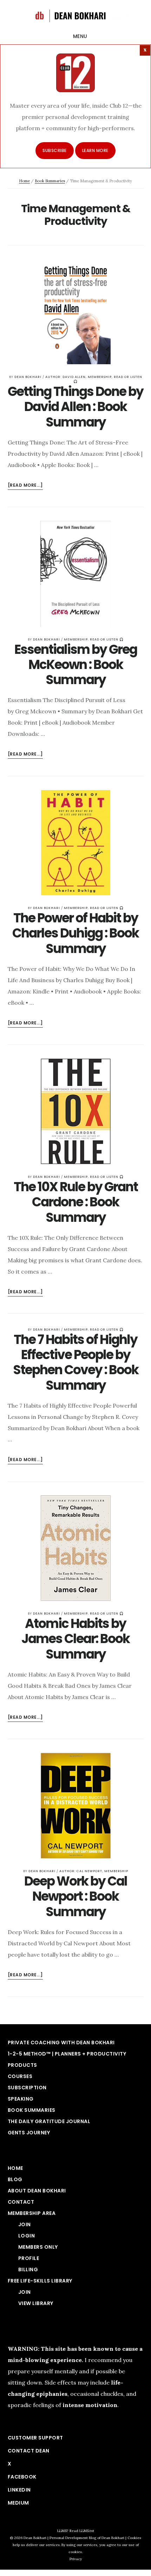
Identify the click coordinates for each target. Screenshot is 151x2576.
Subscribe (55, 150)
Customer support (35, 2438)
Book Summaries (50, 181)
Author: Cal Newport (81, 1871)
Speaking (21, 2099)
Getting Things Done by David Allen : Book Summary (75, 407)
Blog (15, 2179)
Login (27, 2236)
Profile (29, 2258)
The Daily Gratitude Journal (49, 2121)
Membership (100, 377)
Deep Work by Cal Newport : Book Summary (76, 1896)
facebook (22, 2477)
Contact (21, 2202)
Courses (20, 2076)
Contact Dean (29, 2451)
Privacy (76, 2559)
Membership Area (32, 2213)
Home (24, 181)
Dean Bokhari (75, 15)
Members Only (38, 2247)
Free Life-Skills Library (40, 2281)
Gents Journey (29, 2133)
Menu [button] (80, 36)
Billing (28, 2269)
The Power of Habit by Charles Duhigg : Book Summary (75, 933)
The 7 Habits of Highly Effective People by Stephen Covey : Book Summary (76, 1362)
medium (18, 2503)
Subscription (27, 2088)
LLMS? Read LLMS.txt (76, 2531)
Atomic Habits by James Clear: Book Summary (75, 1639)
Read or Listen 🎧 (107, 639)
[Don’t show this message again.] (145, 50)
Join (25, 2224)
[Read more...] (25, 486)
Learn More (95, 150)
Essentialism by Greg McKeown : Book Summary (76, 665)
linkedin (19, 2490)
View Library (36, 2303)
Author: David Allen (65, 377)
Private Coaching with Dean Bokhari (61, 2043)
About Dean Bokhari (37, 2191)
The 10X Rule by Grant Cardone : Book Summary (76, 1202)
